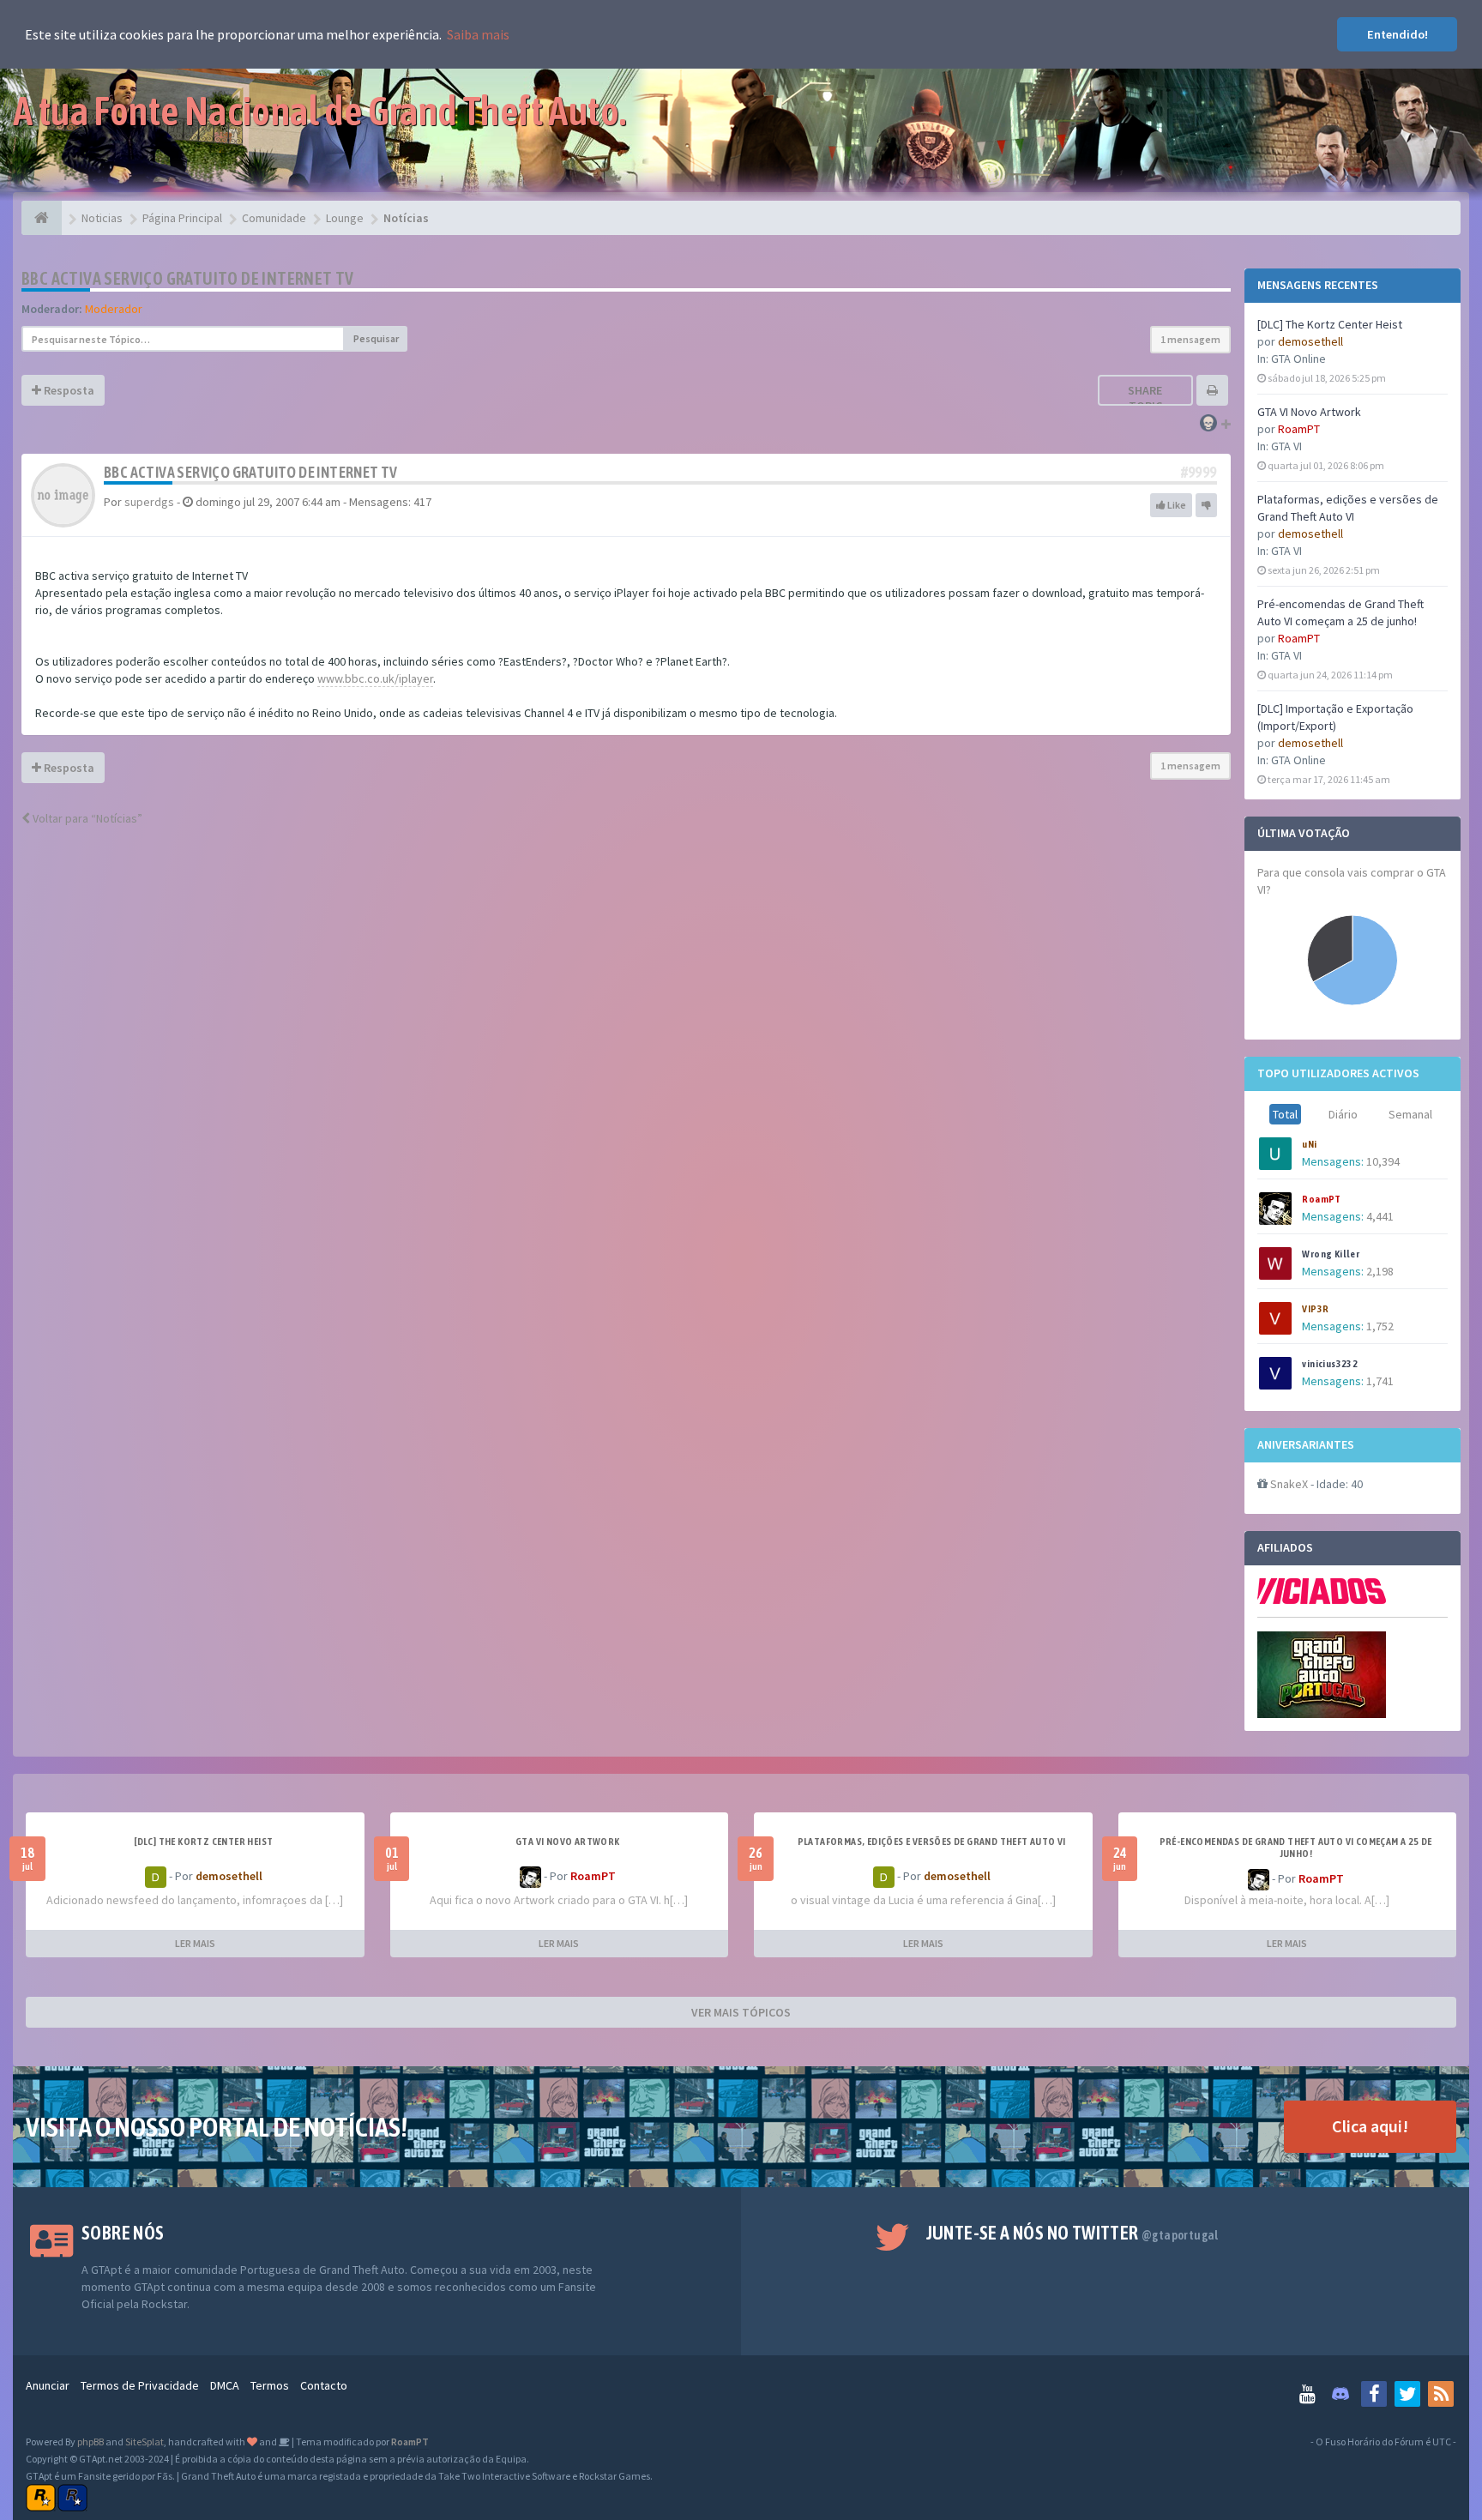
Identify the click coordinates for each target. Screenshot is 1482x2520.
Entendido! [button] (1398, 34)
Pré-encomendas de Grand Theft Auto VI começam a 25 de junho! (1296, 1848)
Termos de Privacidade (140, 2385)
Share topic (1145, 398)
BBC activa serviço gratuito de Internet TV (188, 278)
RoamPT (1299, 429)
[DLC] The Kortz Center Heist (1330, 324)
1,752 (1380, 1326)
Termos (270, 2385)
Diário (1343, 1114)
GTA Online (1298, 359)
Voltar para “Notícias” (86, 818)
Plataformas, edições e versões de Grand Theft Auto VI (932, 1842)
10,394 (1383, 1161)
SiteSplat (145, 2442)
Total (1285, 1114)
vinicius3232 (1330, 1364)
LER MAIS (195, 1943)
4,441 (1380, 1216)
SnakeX (1289, 1484)
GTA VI (1286, 446)
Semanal (1410, 1114)
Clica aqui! (1370, 2126)
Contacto (324, 2385)
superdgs (149, 502)
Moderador (114, 309)
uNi (1309, 1144)
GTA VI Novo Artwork (1309, 412)
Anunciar (48, 2385)
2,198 (1380, 1271)
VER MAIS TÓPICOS (741, 2012)
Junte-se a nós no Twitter (1072, 2233)
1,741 (1380, 1381)
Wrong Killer (1331, 1254)
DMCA (225, 2385)
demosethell (1310, 341)
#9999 (1199, 472)
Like (1176, 505)
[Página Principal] (42, 218)
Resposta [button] (68, 390)
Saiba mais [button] (478, 34)
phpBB (90, 2442)
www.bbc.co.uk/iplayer (375, 678)
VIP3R (1315, 1309)
